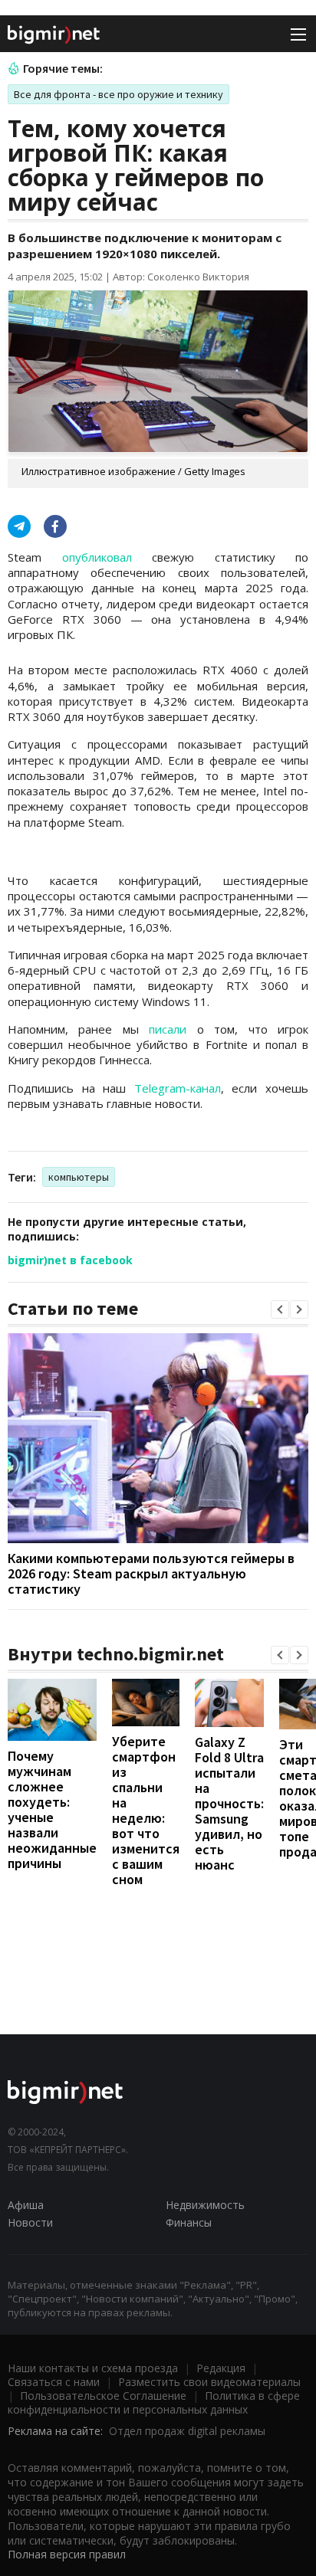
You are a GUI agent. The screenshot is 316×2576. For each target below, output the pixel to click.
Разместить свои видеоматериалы (209, 2382)
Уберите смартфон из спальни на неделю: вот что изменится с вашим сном (146, 1810)
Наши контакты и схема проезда (93, 2368)
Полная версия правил (67, 2554)
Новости (30, 2222)
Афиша (26, 2205)
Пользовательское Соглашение (103, 2396)
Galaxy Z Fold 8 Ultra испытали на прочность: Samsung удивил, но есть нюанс (229, 1803)
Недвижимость (205, 2205)
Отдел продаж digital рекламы (187, 2431)
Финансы (189, 2222)
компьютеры (79, 1177)
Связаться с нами (54, 2382)
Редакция (221, 2368)
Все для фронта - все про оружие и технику (118, 94)
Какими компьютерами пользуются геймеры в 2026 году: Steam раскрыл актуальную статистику (151, 1573)
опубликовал (97, 557)
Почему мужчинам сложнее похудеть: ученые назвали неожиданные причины (52, 1809)
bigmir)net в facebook (70, 1260)
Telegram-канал (178, 1088)
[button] (280, 1309)
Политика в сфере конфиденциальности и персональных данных (154, 2402)
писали (168, 1029)
